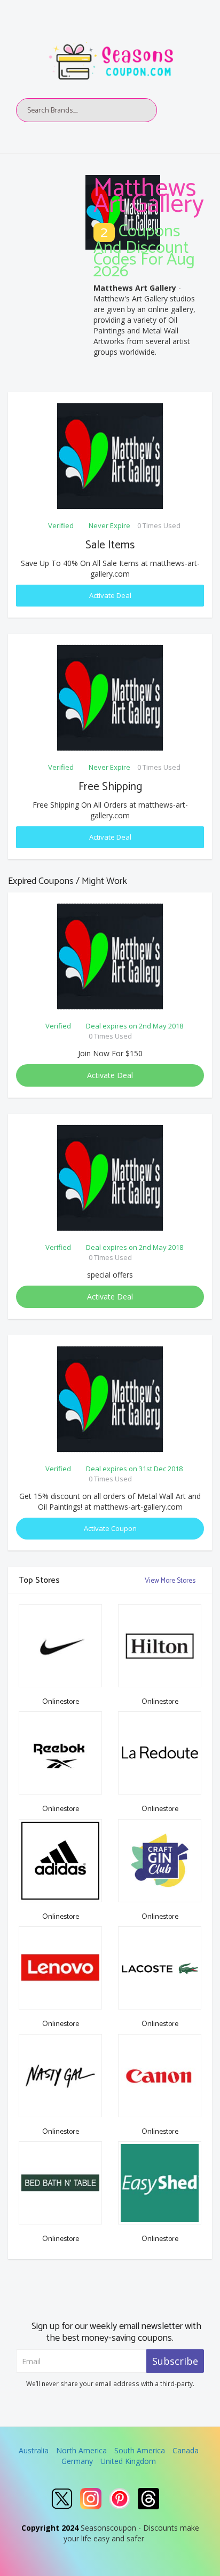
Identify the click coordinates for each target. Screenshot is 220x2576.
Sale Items (110, 545)
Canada (186, 2450)
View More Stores (171, 1581)
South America (140, 2450)
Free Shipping (110, 787)
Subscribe (175, 2361)
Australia (34, 2450)
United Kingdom (128, 2461)
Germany (77, 2461)
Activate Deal (110, 595)
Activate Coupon (110, 1528)
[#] (62, 2499)
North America (81, 2450)
